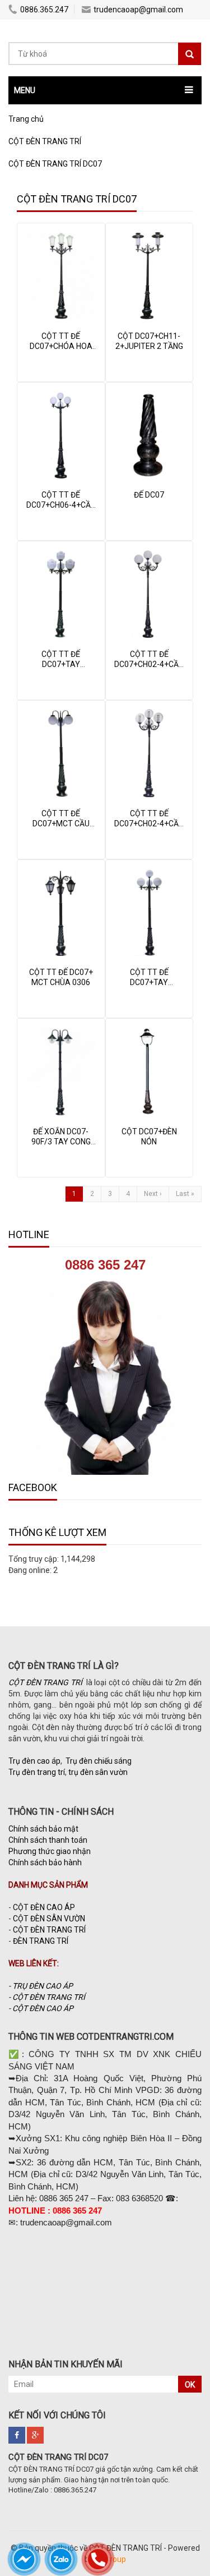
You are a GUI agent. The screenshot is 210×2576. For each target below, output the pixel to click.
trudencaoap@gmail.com (138, 10)
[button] (105, 90)
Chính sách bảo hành (45, 1862)
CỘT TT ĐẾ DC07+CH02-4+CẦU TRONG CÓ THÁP (149, 824)
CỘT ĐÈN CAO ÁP (44, 1907)
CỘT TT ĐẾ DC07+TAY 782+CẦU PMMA (149, 982)
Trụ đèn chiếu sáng (99, 1761)
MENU (25, 90)
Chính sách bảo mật (43, 1829)
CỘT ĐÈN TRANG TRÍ (49, 1930)
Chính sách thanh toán (48, 1840)
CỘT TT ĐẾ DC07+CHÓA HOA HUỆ (61, 346)
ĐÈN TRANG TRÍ (41, 1941)
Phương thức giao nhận (50, 1851)
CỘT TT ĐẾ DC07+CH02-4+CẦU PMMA (149, 664)
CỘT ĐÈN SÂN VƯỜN (49, 1919)
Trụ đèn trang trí (37, 1772)
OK (190, 2385)
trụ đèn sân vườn (98, 1772)
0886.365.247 (44, 10)
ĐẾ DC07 (149, 495)
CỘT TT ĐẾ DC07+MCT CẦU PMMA (61, 824)
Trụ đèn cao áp (34, 1761)
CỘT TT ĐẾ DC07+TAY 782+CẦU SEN (61, 664)
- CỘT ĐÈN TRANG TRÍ (48, 1997)
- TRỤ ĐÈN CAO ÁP (41, 1986)
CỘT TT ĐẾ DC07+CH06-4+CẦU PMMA (61, 505)
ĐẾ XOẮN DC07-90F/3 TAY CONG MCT (61, 1142)
